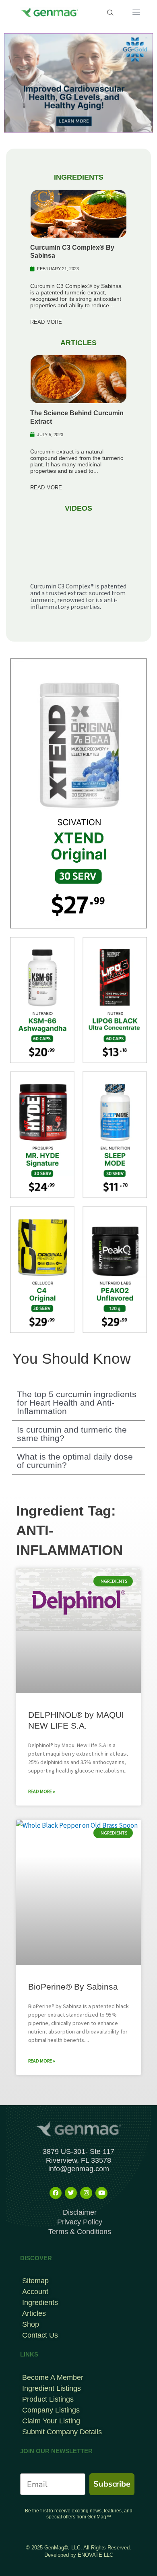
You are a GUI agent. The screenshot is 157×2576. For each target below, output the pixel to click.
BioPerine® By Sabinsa (73, 1987)
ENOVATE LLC (95, 2555)
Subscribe (112, 2484)
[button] (78, 1403)
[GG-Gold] (78, 82)
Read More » (42, 1791)
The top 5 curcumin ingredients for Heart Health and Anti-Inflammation (77, 1403)
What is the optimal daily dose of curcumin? (75, 1461)
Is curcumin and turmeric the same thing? (72, 1434)
